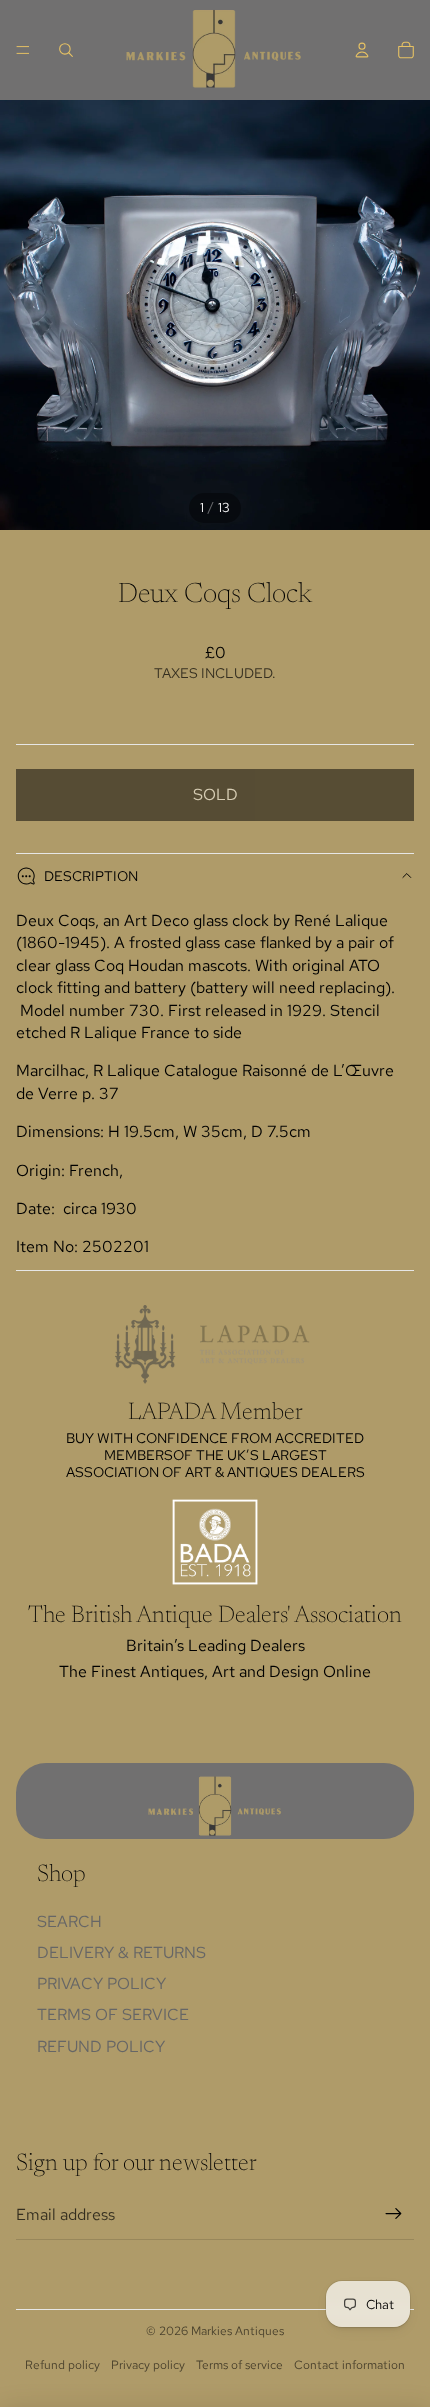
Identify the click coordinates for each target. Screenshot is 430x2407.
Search (69, 1921)
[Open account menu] (362, 50)
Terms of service (239, 2365)
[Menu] (23, 50)
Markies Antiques (237, 2331)
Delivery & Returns (121, 1952)
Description (91, 876)
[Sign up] (394, 2215)
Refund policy (101, 2046)
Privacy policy (148, 2365)
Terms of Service (113, 2014)
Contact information (349, 2365)
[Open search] (66, 50)
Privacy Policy (101, 1983)
